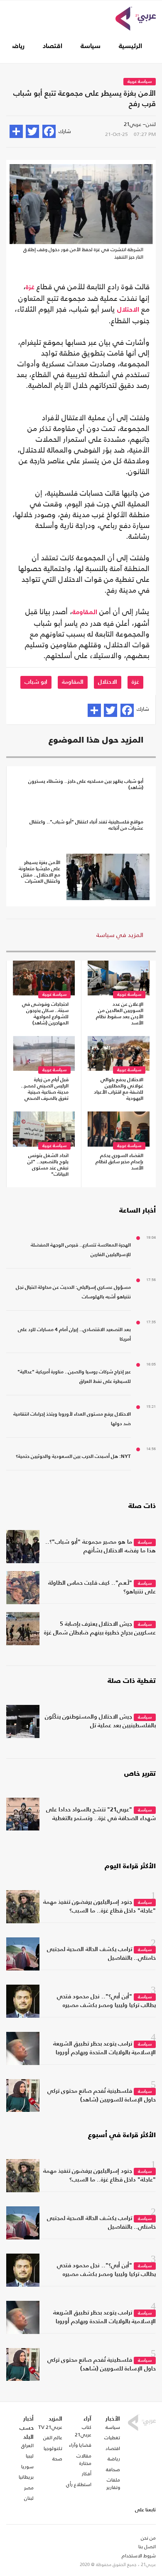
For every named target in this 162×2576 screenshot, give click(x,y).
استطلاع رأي (79, 2484)
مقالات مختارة (84, 2460)
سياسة (91, 46)
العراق (27, 2445)
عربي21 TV (50, 2427)
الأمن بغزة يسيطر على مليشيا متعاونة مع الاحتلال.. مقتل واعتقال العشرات (39, 872)
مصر (29, 2488)
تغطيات (112, 2438)
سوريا (27, 2467)
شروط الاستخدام (139, 2556)
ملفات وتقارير (113, 2484)
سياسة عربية (140, 82)
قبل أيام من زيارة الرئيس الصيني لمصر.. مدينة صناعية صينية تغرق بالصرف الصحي (45, 1089)
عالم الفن (53, 2438)
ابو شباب (36, 682)
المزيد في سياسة (120, 935)
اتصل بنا (147, 2547)
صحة (57, 2459)
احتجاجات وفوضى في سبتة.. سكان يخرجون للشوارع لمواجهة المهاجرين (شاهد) (45, 1014)
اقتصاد (53, 46)
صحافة (113, 2469)
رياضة (17, 46)
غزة (30, 288)
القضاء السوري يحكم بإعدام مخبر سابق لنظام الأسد (119, 1162)
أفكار (87, 2474)
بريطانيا (26, 2477)
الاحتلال (128, 310)
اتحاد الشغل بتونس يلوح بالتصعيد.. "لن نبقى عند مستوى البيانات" (48, 1165)
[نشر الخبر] (16, 131)
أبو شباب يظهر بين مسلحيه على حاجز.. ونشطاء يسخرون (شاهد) (86, 785)
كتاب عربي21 (83, 2431)
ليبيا (30, 2456)
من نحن (148, 2538)
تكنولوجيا (53, 2448)
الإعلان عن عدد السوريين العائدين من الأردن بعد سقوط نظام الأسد (120, 1014)
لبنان (29, 2498)
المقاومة (85, 613)
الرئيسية (130, 46)
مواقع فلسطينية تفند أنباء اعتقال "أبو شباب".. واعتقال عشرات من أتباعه (86, 825)
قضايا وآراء (80, 2445)
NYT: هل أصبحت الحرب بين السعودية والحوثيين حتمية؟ (73, 1457)
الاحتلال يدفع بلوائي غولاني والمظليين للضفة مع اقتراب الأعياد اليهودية (119, 1089)
